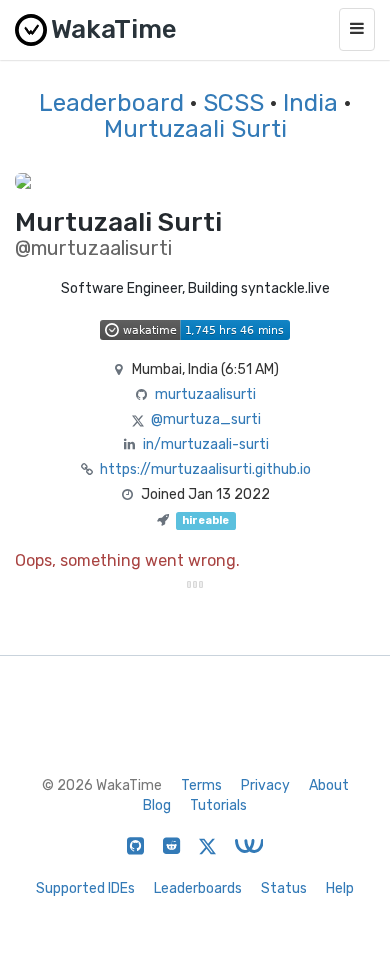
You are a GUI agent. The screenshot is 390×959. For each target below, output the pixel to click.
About (329, 785)
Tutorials (218, 805)
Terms (201, 785)
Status (284, 888)
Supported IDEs (85, 888)
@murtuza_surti (206, 419)
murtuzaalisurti (205, 394)
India (310, 103)
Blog (157, 805)
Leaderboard (111, 103)
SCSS (233, 103)
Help (340, 888)
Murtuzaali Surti (195, 129)
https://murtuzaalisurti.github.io (205, 469)
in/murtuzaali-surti (206, 444)
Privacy (265, 785)
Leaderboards (198, 888)
